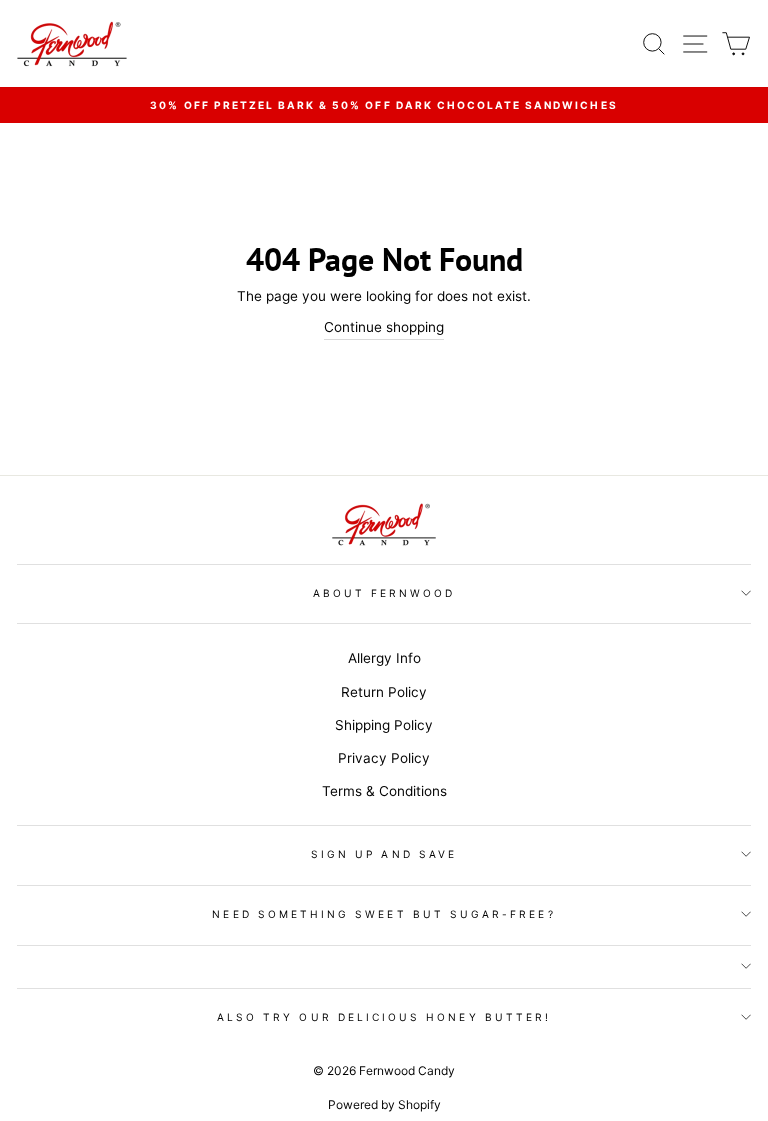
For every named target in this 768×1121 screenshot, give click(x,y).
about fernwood (384, 593)
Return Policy (384, 692)
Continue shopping (384, 327)
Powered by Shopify (384, 1104)
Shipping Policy (384, 725)
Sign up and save (384, 854)
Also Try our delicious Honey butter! (384, 1017)
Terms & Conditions (384, 791)
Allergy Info (384, 658)
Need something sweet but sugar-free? (383, 914)
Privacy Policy (384, 758)
